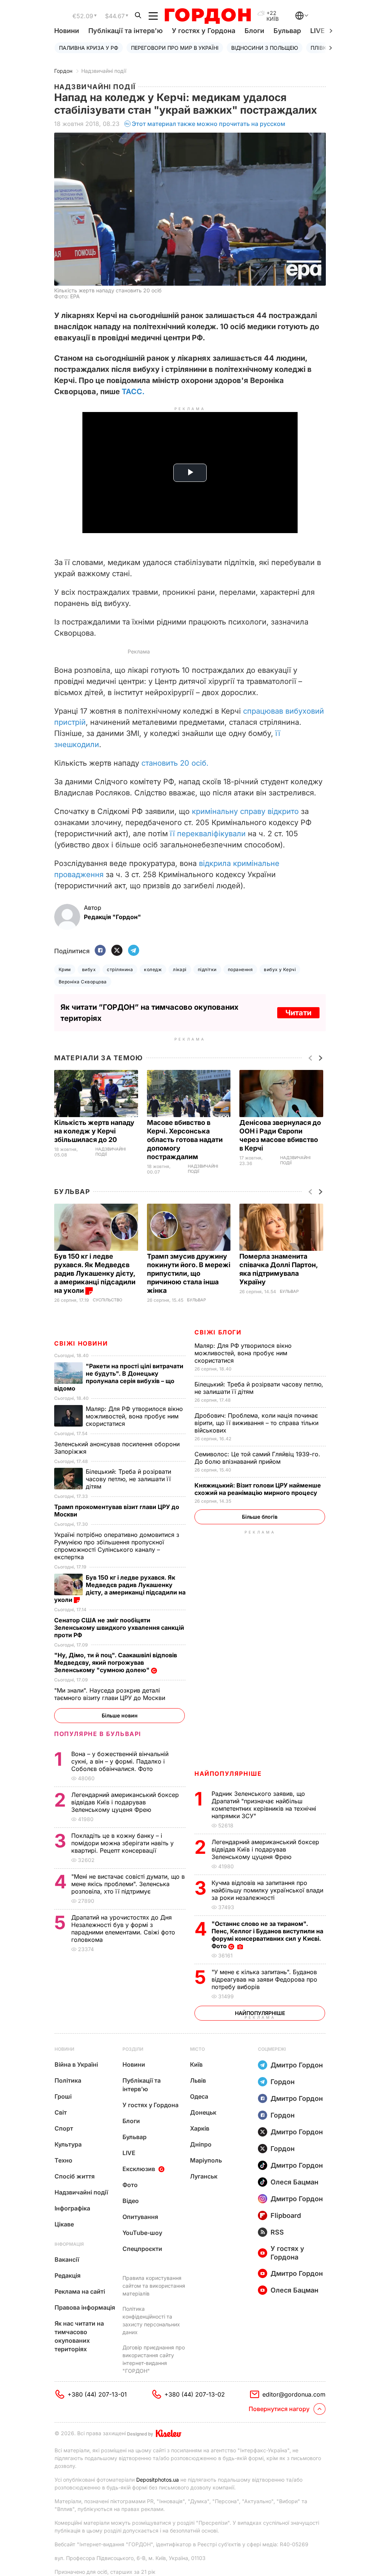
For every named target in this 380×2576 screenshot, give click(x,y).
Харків (200, 2128)
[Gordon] (208, 16)
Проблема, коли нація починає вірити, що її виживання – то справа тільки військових (256, 1423)
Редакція (68, 2275)
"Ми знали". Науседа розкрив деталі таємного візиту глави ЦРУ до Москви (111, 1694)
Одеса (199, 2096)
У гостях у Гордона (204, 31)
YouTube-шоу (142, 2233)
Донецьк (203, 2112)
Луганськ (204, 2176)
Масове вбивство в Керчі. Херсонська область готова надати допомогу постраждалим (185, 1140)
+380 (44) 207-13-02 (195, 2394)
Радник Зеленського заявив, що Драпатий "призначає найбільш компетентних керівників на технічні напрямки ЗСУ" (264, 1805)
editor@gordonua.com (294, 2394)
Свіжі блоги (218, 1332)
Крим (65, 969)
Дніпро (201, 2144)
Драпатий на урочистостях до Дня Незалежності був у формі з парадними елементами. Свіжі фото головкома (123, 1928)
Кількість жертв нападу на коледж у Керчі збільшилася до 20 (94, 1131)
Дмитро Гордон (297, 2065)
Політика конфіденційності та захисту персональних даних (151, 2320)
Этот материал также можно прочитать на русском (209, 124)
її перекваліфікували (208, 834)
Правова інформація (85, 2307)
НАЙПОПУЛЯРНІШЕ (228, 1774)
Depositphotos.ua (158, 2480)
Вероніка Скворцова (83, 982)
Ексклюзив (139, 2169)
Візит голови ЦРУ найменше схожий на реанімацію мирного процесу (258, 1489)
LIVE (129, 2153)
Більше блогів (260, 1517)
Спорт (64, 2128)
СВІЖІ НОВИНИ (81, 1343)
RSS (277, 2232)
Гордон (63, 71)
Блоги (254, 31)
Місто (197, 2049)
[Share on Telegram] (134, 951)
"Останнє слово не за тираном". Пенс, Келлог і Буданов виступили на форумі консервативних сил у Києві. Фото (267, 1935)
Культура (68, 2144)
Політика (68, 2080)
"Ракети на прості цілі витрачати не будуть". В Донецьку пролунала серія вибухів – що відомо (119, 1377)
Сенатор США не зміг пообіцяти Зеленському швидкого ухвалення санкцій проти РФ (119, 1628)
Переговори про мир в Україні (175, 48)
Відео (131, 2201)
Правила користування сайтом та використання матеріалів (154, 2286)
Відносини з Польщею (265, 48)
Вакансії (67, 2259)
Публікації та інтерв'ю (125, 31)
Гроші (63, 2096)
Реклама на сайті (80, 2291)
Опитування (140, 2217)
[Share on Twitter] (117, 951)
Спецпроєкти (142, 2249)
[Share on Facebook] (100, 951)
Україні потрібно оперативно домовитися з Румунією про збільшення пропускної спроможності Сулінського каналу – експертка (117, 1546)
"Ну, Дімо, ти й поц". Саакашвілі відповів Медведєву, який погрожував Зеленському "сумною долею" (116, 1662)
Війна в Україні (76, 2064)
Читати (298, 1013)
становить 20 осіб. (175, 763)
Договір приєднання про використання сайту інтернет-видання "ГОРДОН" (154, 2359)
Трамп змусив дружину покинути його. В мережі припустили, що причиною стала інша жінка (189, 1273)
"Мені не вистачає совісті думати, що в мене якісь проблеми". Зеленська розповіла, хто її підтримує (128, 1884)
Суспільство (107, 1300)
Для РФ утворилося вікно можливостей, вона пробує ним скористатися (243, 1353)
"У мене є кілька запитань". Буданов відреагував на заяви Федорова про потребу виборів (264, 1979)
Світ (61, 2112)
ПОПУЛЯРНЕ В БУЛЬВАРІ (98, 1734)
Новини (67, 31)
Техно (63, 2160)
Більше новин (120, 1715)
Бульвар (287, 31)
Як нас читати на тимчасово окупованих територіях (79, 2336)
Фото (130, 2185)
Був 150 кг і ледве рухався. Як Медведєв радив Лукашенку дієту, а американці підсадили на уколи (95, 1273)
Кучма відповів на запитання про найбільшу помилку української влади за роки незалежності (267, 1890)
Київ (196, 2064)
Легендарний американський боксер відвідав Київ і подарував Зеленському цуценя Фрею (265, 1849)
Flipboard (286, 2215)
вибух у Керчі (280, 969)
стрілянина (120, 969)
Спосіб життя (75, 2176)
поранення (240, 969)
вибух (89, 969)
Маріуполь (206, 2160)
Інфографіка (72, 2208)
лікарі (180, 969)
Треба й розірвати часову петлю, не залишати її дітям (128, 1479)
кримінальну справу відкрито (245, 811)
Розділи (133, 2049)
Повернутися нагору (279, 2409)
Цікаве (64, 2224)
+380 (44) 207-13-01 (97, 2394)
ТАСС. (133, 392)
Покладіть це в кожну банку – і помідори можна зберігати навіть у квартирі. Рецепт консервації (122, 1843)
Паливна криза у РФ (89, 48)
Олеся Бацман (294, 2182)
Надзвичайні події (104, 71)
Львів (198, 2080)
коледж (153, 969)
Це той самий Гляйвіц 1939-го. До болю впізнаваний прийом (257, 1458)
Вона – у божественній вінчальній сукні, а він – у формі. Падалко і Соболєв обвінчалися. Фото (120, 1761)
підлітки (207, 969)
